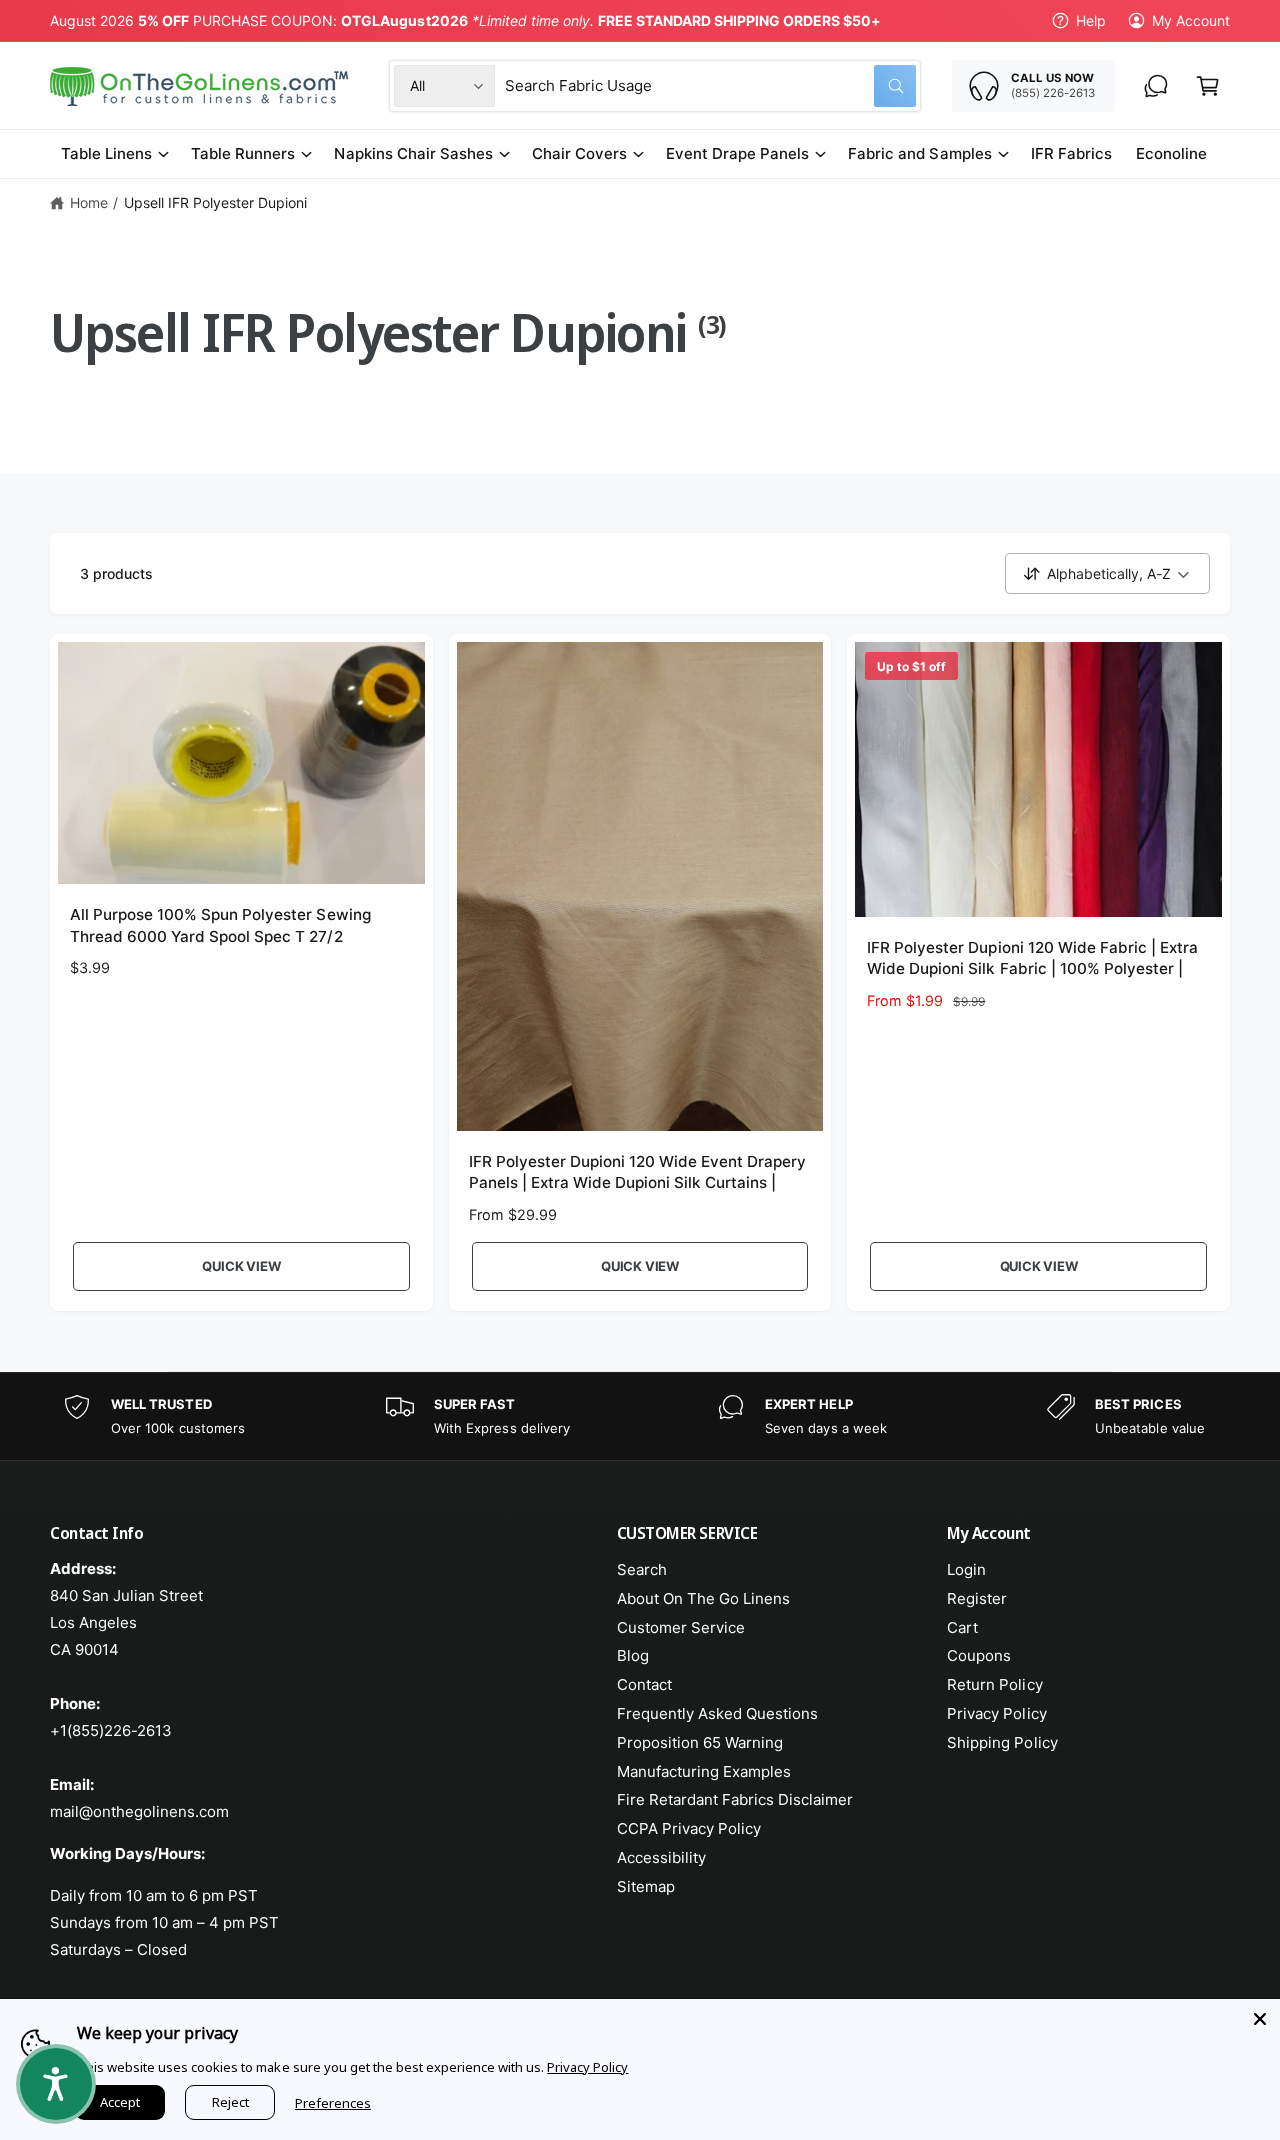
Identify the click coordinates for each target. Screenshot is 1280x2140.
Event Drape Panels (737, 153)
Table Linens (106, 153)
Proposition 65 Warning (700, 1742)
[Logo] (200, 86)
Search (642, 1569)
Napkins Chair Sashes (413, 153)
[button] (1208, 86)
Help (1091, 20)
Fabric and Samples (919, 153)
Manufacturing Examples (704, 1771)
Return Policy (994, 1684)
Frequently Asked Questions (717, 1713)
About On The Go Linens (703, 1598)
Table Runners (243, 153)
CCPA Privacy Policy (689, 1828)
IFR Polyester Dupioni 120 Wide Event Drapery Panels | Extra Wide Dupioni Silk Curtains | (638, 1172)
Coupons (979, 1655)
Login (966, 1569)
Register (977, 1598)
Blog (633, 1655)
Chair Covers (579, 153)
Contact (644, 1684)
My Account (1191, 20)
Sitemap (646, 1886)
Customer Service (681, 1627)
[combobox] (710, 86)
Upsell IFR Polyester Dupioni (215, 202)
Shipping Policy (1002, 1742)
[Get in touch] (1156, 86)
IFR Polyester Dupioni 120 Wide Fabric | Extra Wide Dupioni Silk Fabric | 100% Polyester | (1032, 958)
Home (89, 202)
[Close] (1260, 2019)
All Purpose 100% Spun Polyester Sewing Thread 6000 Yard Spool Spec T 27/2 (220, 925)
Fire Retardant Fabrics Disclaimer (735, 1799)
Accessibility (661, 1857)
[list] (640, 1416)
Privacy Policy (996, 1713)
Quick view (241, 1266)
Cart (962, 1627)
